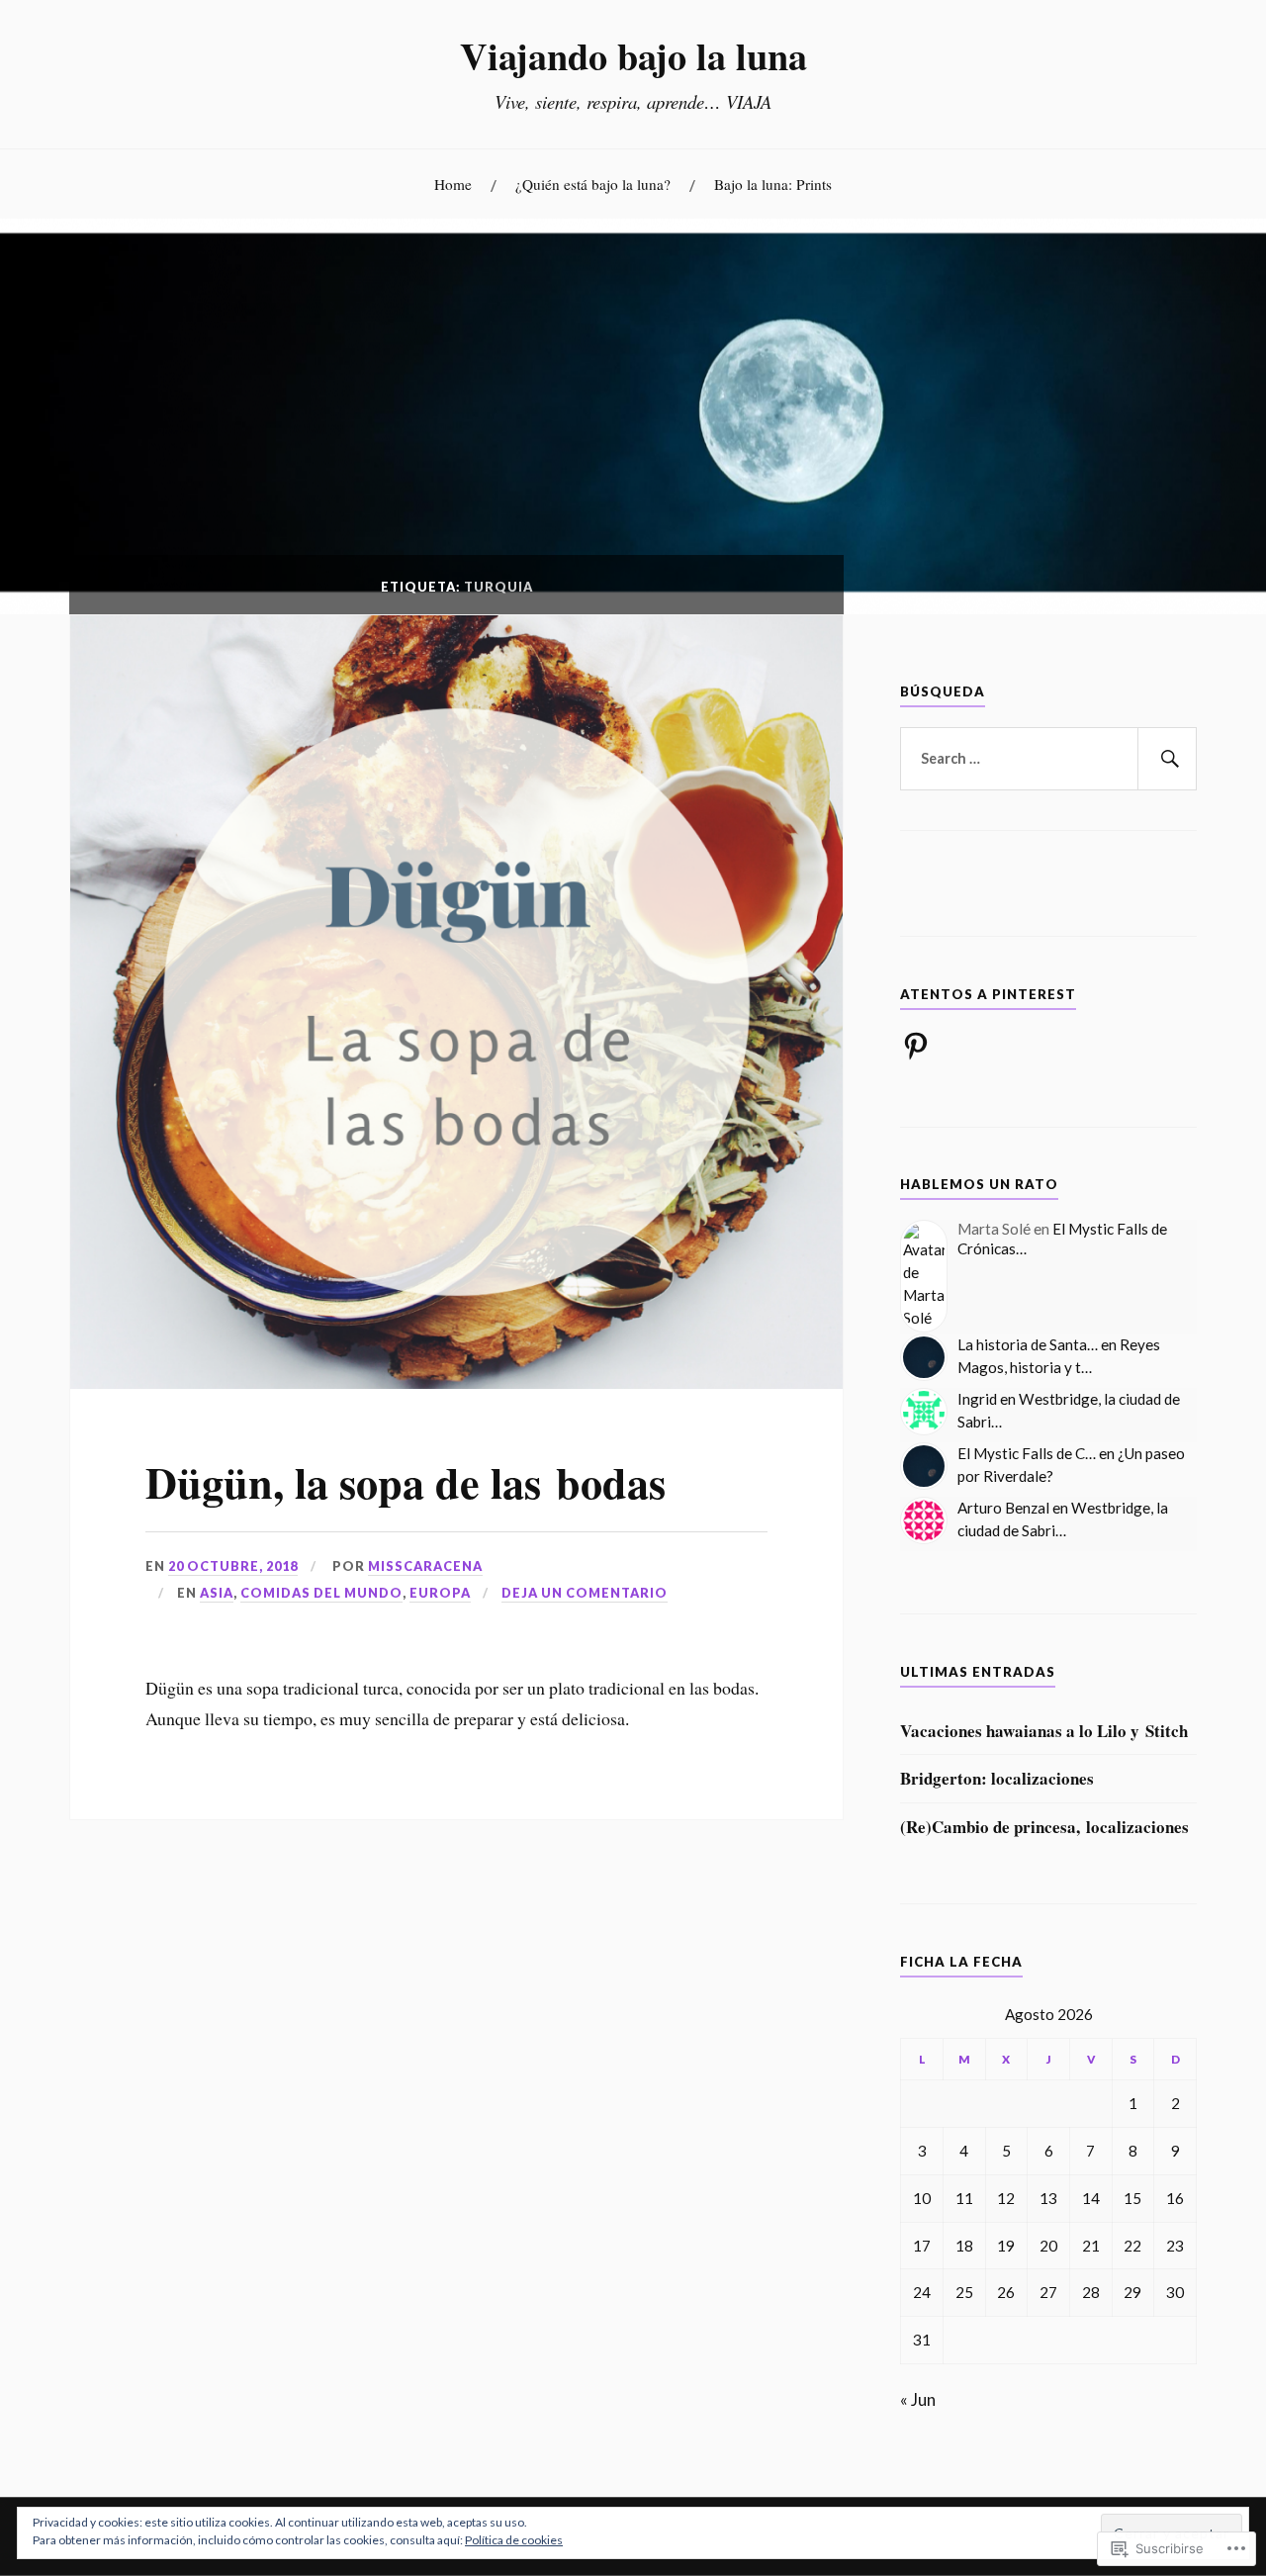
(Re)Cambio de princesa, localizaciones (1044, 1827)
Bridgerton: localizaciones (997, 1779)
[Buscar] (1167, 759)
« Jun (918, 2399)
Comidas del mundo (321, 1593)
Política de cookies (514, 2540)
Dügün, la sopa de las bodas (406, 1482)
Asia (217, 1593)
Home (453, 184)
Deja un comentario (585, 1593)
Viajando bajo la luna (633, 55)
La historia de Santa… (1028, 1344)
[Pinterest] (916, 1046)
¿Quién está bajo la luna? (593, 184)
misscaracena (425, 1566)
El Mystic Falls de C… (1027, 1453)
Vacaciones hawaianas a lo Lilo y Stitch (1044, 1731)
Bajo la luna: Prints (773, 184)
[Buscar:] (1048, 759)
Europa (440, 1593)
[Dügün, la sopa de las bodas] (456, 1382)
